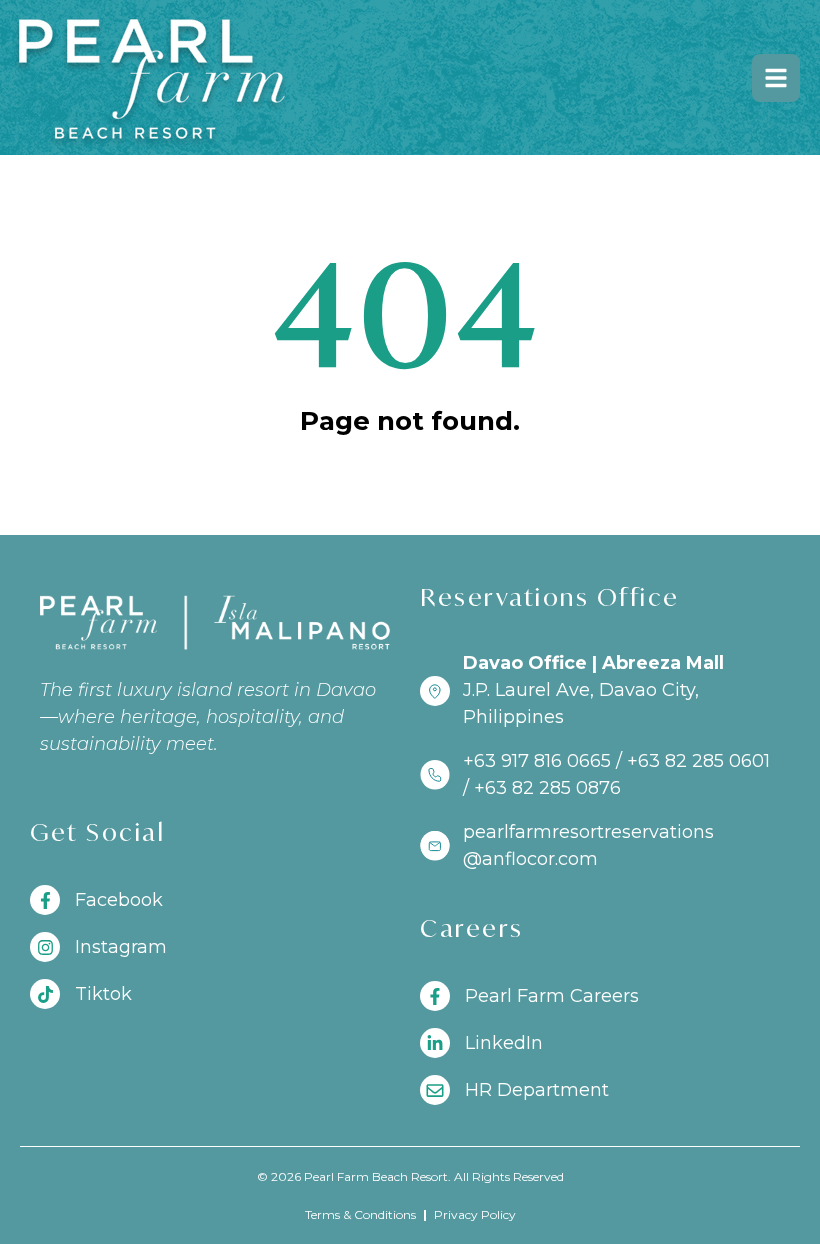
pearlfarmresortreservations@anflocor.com (588, 845)
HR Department (537, 1090)
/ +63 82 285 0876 (542, 788)
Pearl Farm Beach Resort (376, 1176)
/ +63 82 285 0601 (693, 761)
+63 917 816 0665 (537, 761)
